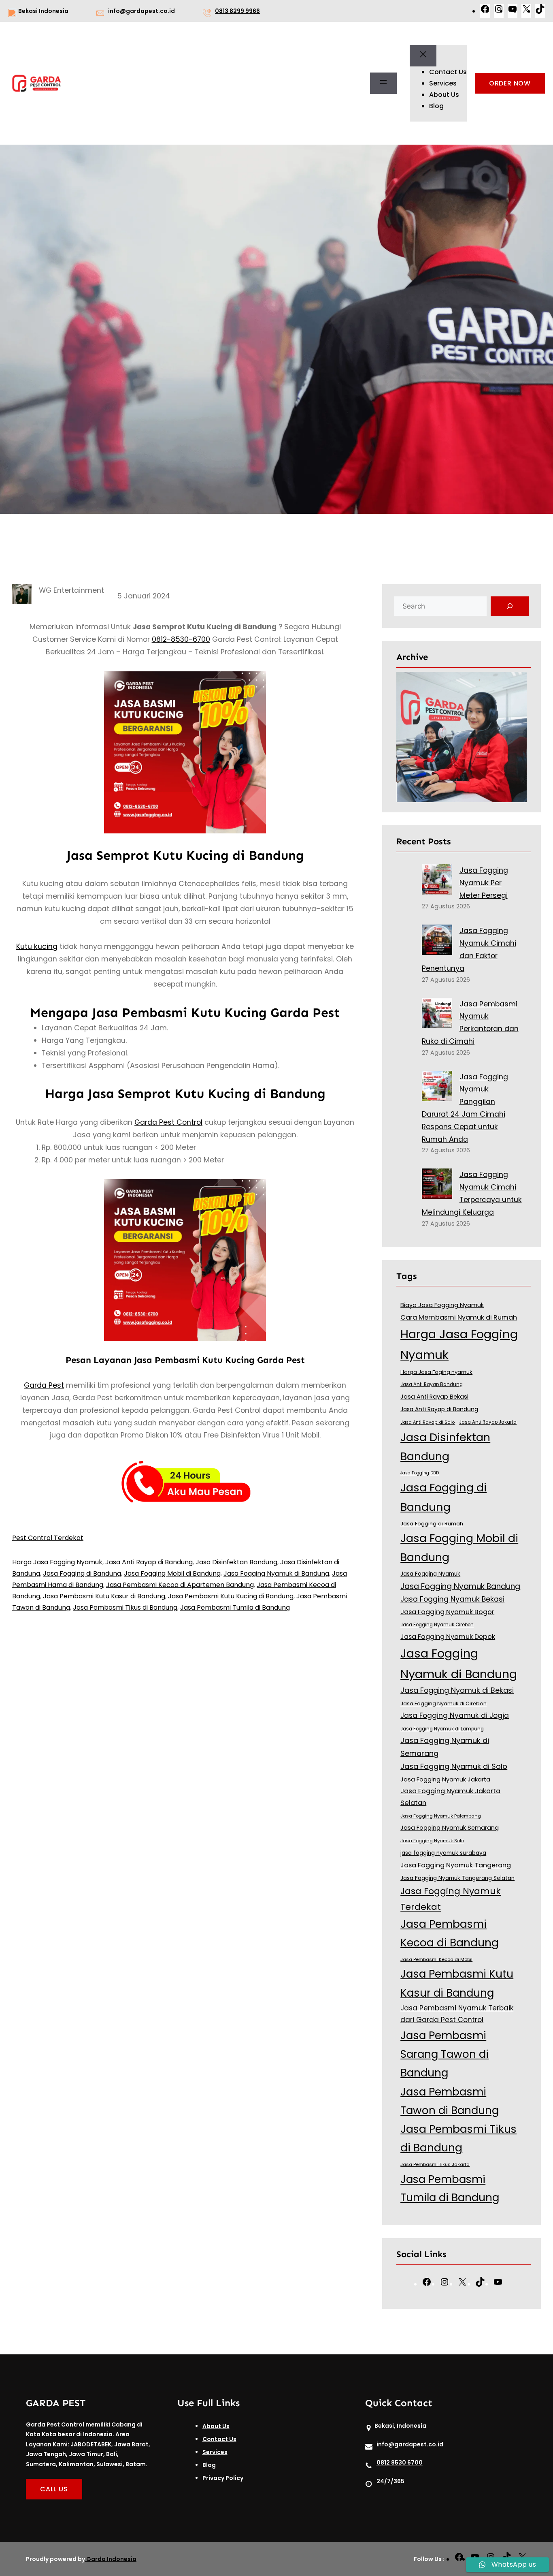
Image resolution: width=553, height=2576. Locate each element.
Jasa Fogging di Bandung (82, 1573)
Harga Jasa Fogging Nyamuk (57, 1562)
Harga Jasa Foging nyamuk (436, 1372)
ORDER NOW (510, 83)
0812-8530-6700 (181, 639)
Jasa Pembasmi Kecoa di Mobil (436, 1959)
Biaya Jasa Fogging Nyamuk (442, 1305)
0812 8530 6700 (400, 2463)
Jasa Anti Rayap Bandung (432, 1384)
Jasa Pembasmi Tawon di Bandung (450, 2101)
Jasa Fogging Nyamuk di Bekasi (457, 1690)
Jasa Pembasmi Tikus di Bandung (125, 1607)
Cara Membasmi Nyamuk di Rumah (459, 1317)
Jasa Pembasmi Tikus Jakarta (435, 2164)
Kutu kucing (37, 946)
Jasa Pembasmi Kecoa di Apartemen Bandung (180, 1585)
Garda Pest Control (168, 1122)
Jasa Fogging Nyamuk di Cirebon (443, 1703)
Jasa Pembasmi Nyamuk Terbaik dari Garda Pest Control (457, 2014)
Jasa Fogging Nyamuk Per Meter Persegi (484, 883)
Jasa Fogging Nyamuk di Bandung (276, 1573)
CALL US (54, 2489)
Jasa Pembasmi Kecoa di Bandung (450, 1933)
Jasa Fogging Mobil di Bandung (172, 1573)
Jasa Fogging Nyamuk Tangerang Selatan (457, 1878)
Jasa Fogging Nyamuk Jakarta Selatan (450, 1797)
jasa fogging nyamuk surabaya (443, 1853)
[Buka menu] (383, 83)
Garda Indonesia (111, 2559)
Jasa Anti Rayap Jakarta (488, 1422)
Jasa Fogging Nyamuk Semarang (450, 1828)
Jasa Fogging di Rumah (432, 1524)
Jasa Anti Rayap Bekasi (434, 1397)
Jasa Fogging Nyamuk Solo (432, 1841)
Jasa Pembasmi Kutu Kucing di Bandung (231, 1596)
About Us (216, 2426)
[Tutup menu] (423, 56)
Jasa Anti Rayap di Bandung (149, 1562)
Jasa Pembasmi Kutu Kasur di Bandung (104, 1596)
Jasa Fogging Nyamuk (430, 1574)
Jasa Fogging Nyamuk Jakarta (445, 1779)
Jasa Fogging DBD (420, 1473)
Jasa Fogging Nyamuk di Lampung (442, 1729)
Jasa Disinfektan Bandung (236, 1562)
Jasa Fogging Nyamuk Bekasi (452, 1599)
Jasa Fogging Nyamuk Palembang (441, 1816)
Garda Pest (44, 1385)
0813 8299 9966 (237, 11)
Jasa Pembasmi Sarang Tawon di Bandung (445, 2054)
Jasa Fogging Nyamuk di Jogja (455, 1715)
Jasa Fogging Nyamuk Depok (448, 1637)
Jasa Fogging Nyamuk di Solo (454, 1766)
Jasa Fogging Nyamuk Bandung (460, 1586)
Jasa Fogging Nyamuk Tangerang (456, 1865)
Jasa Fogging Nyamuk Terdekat (451, 1899)
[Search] (510, 606)
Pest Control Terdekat (48, 1538)
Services (215, 2452)
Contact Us (219, 2439)
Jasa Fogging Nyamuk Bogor (447, 1612)
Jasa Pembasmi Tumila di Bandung (235, 1607)
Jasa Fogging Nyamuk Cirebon (437, 1625)
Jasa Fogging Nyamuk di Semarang (445, 1747)
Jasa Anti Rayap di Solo (428, 1422)
